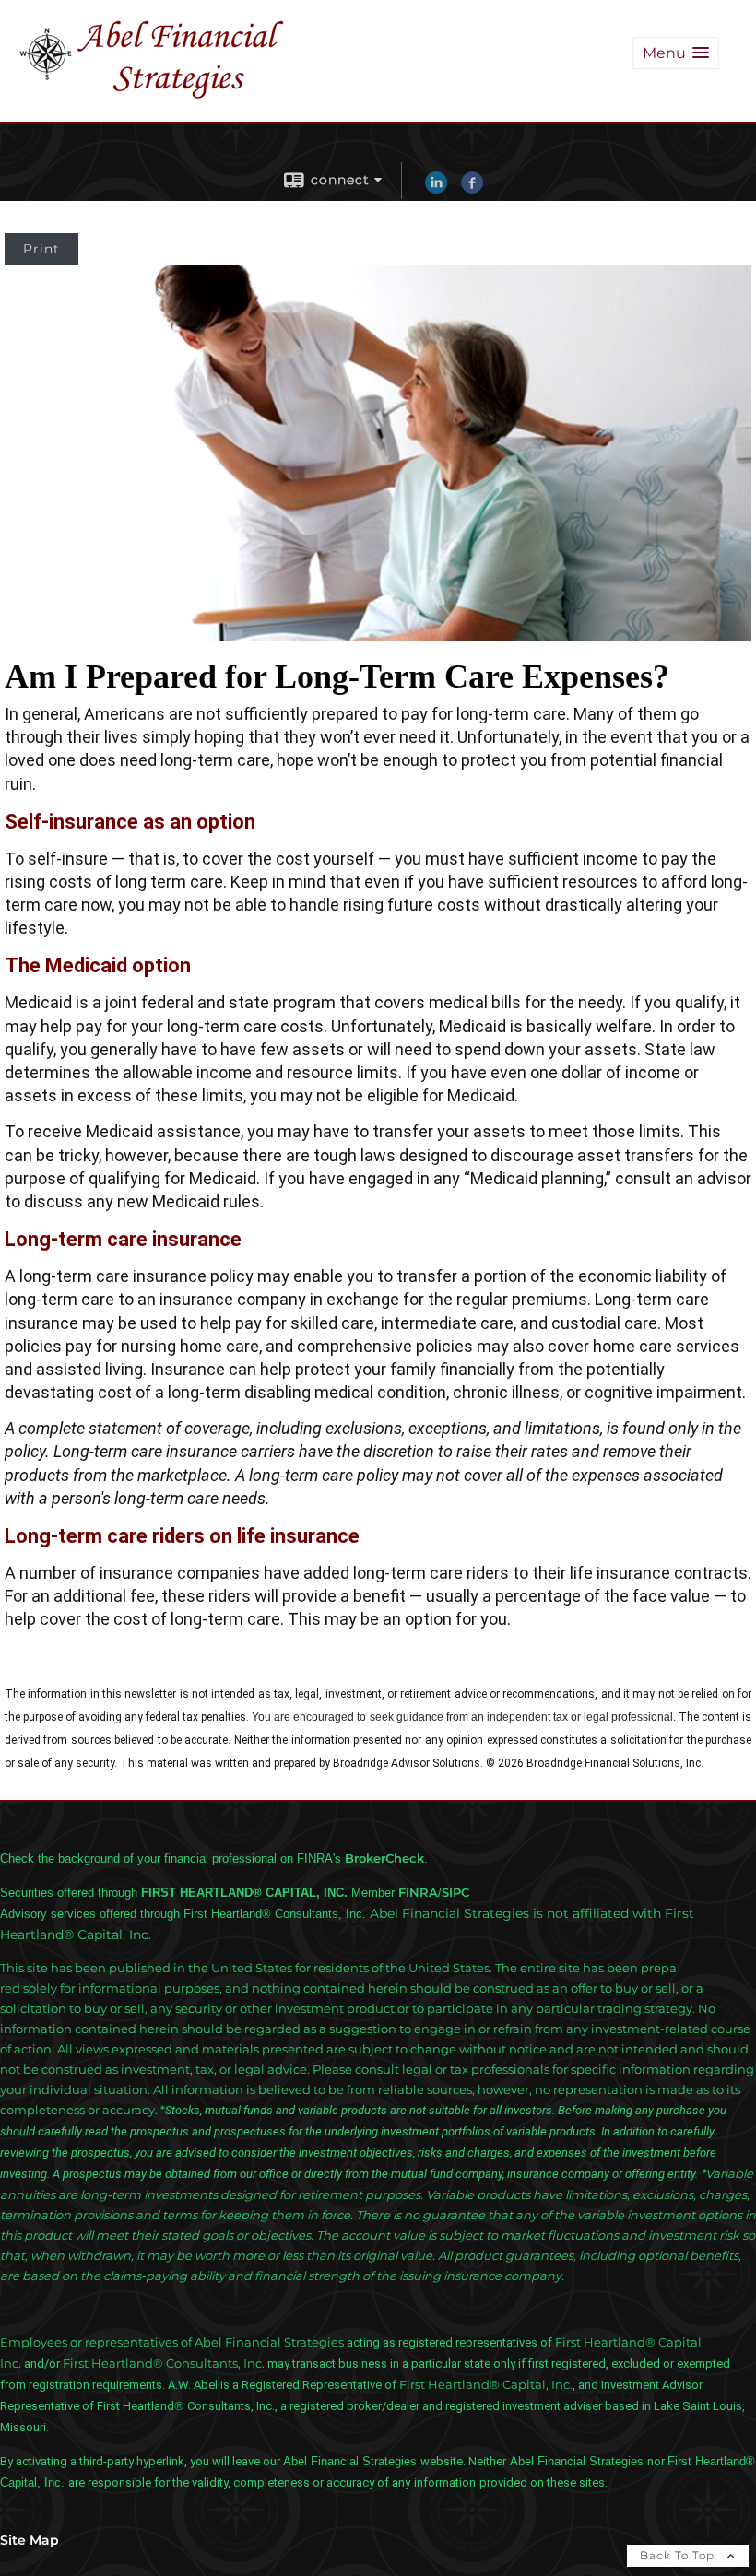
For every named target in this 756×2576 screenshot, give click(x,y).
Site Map (30, 2540)
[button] (676, 53)
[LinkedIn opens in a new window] (436, 189)
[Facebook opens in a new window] (472, 189)
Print (41, 249)
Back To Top (679, 2555)
